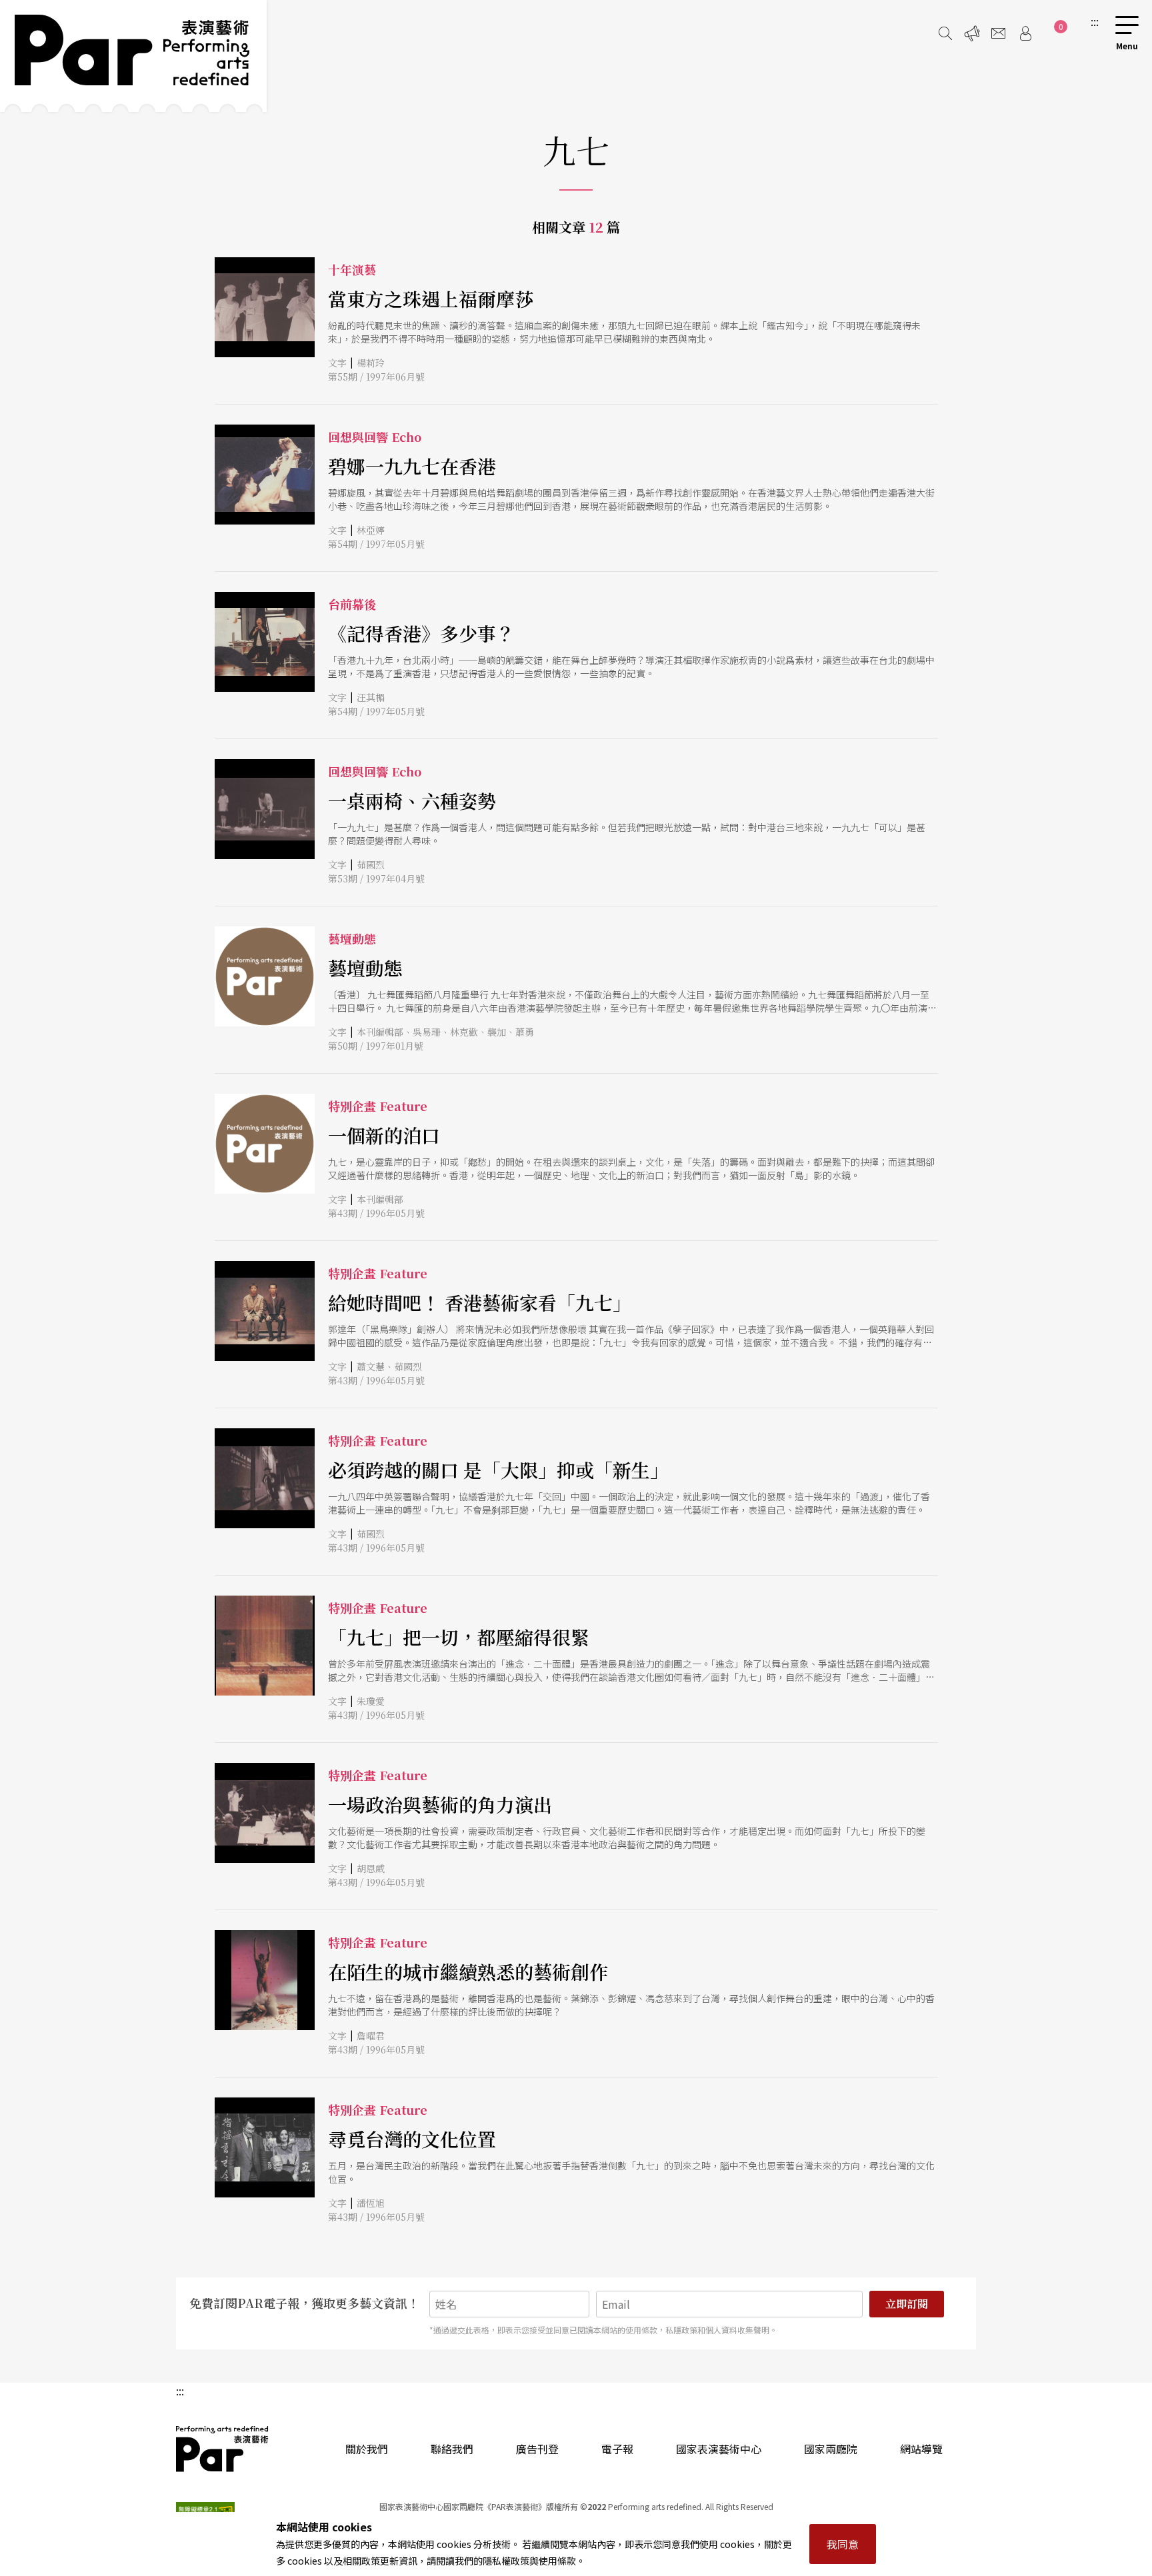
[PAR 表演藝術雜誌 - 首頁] (133, 56)
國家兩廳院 (831, 2449)
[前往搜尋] (945, 33)
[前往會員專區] (1025, 33)
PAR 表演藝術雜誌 (223, 2449)
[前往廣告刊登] (972, 33)
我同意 (843, 2544)
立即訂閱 (907, 2304)
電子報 (617, 2449)
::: (1095, 21)
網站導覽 (921, 2449)
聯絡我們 (452, 2449)
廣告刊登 (537, 2449)
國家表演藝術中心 (719, 2449)
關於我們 (367, 2449)
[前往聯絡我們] (999, 33)
